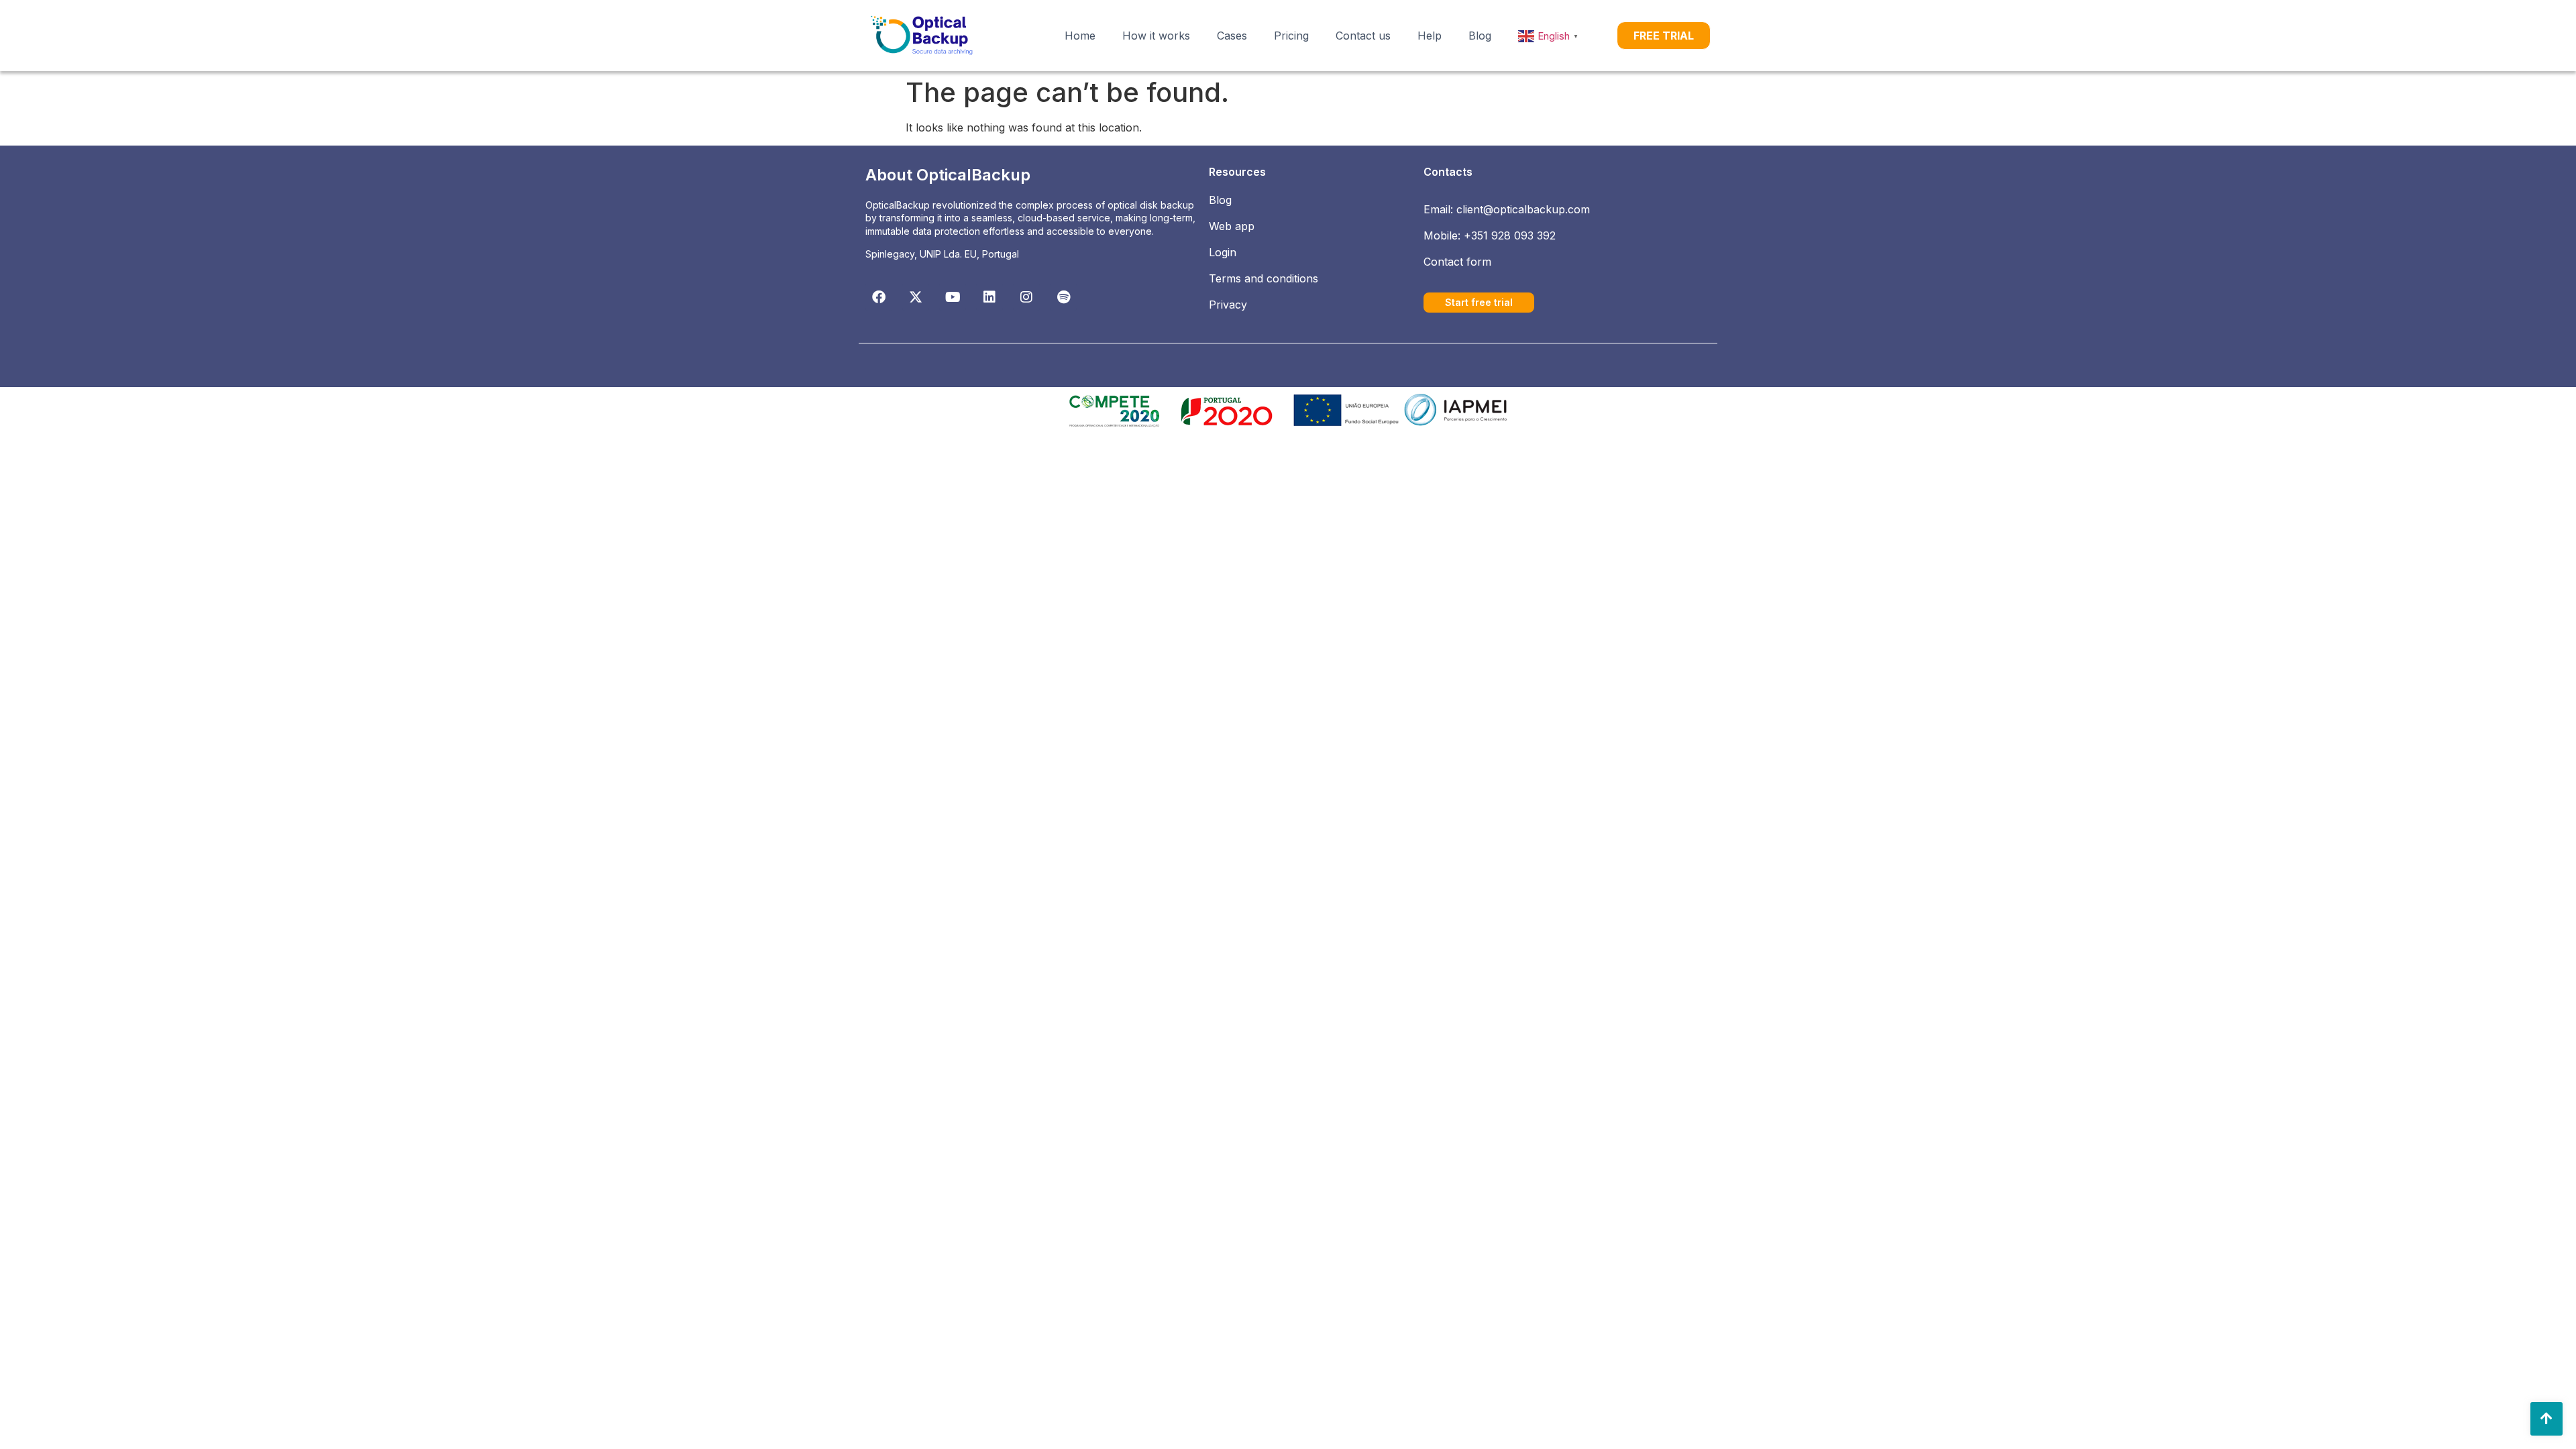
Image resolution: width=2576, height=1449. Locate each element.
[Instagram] (1026, 297)
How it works (1156, 36)
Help (1430, 36)
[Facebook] (879, 297)
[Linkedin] (989, 297)
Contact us (1363, 36)
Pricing (1291, 36)
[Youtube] (953, 297)
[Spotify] (1063, 297)
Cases (1232, 36)
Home (1080, 36)
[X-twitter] (916, 297)
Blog (1480, 36)
